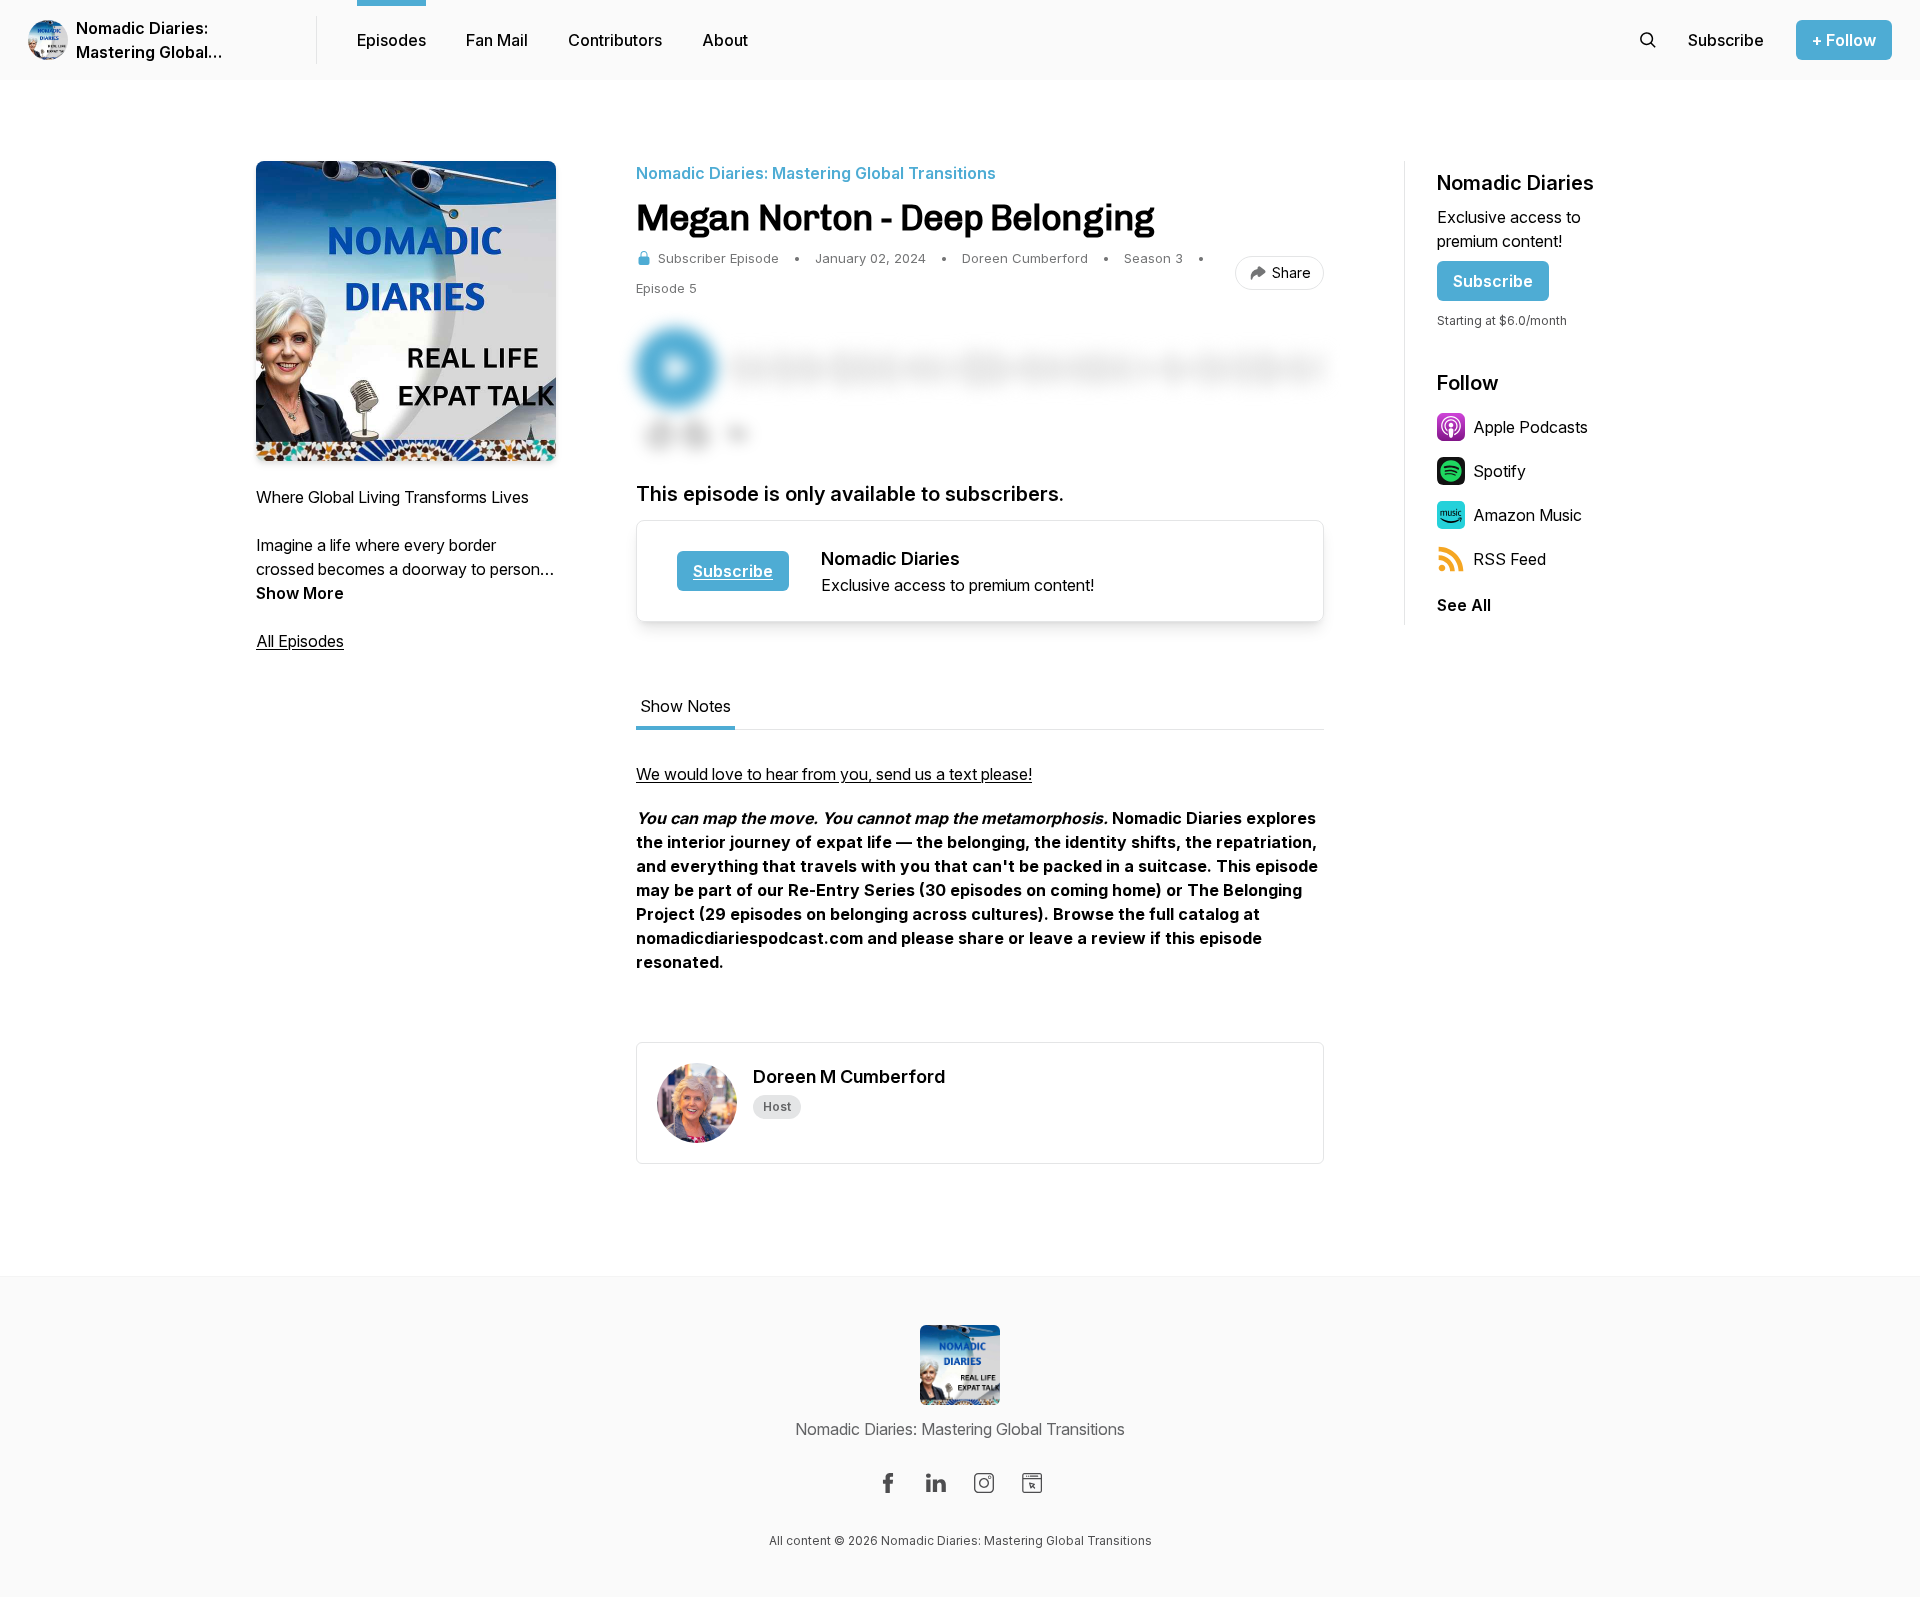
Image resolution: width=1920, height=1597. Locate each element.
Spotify (1499, 471)
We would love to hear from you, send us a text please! (834, 774)
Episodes (391, 40)
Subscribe (733, 571)
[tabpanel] (980, 902)
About (725, 40)
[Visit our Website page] (1032, 1483)
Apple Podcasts (1530, 427)
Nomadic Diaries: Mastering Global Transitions (142, 41)
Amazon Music (1527, 515)
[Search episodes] (1648, 40)
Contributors (615, 40)
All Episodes (300, 641)
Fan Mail (497, 40)
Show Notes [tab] (685, 706)
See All (1464, 605)
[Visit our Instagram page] (984, 1483)
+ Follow (1844, 40)
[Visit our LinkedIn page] (936, 1483)
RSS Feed (1509, 559)
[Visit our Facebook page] (888, 1483)
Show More (300, 593)
